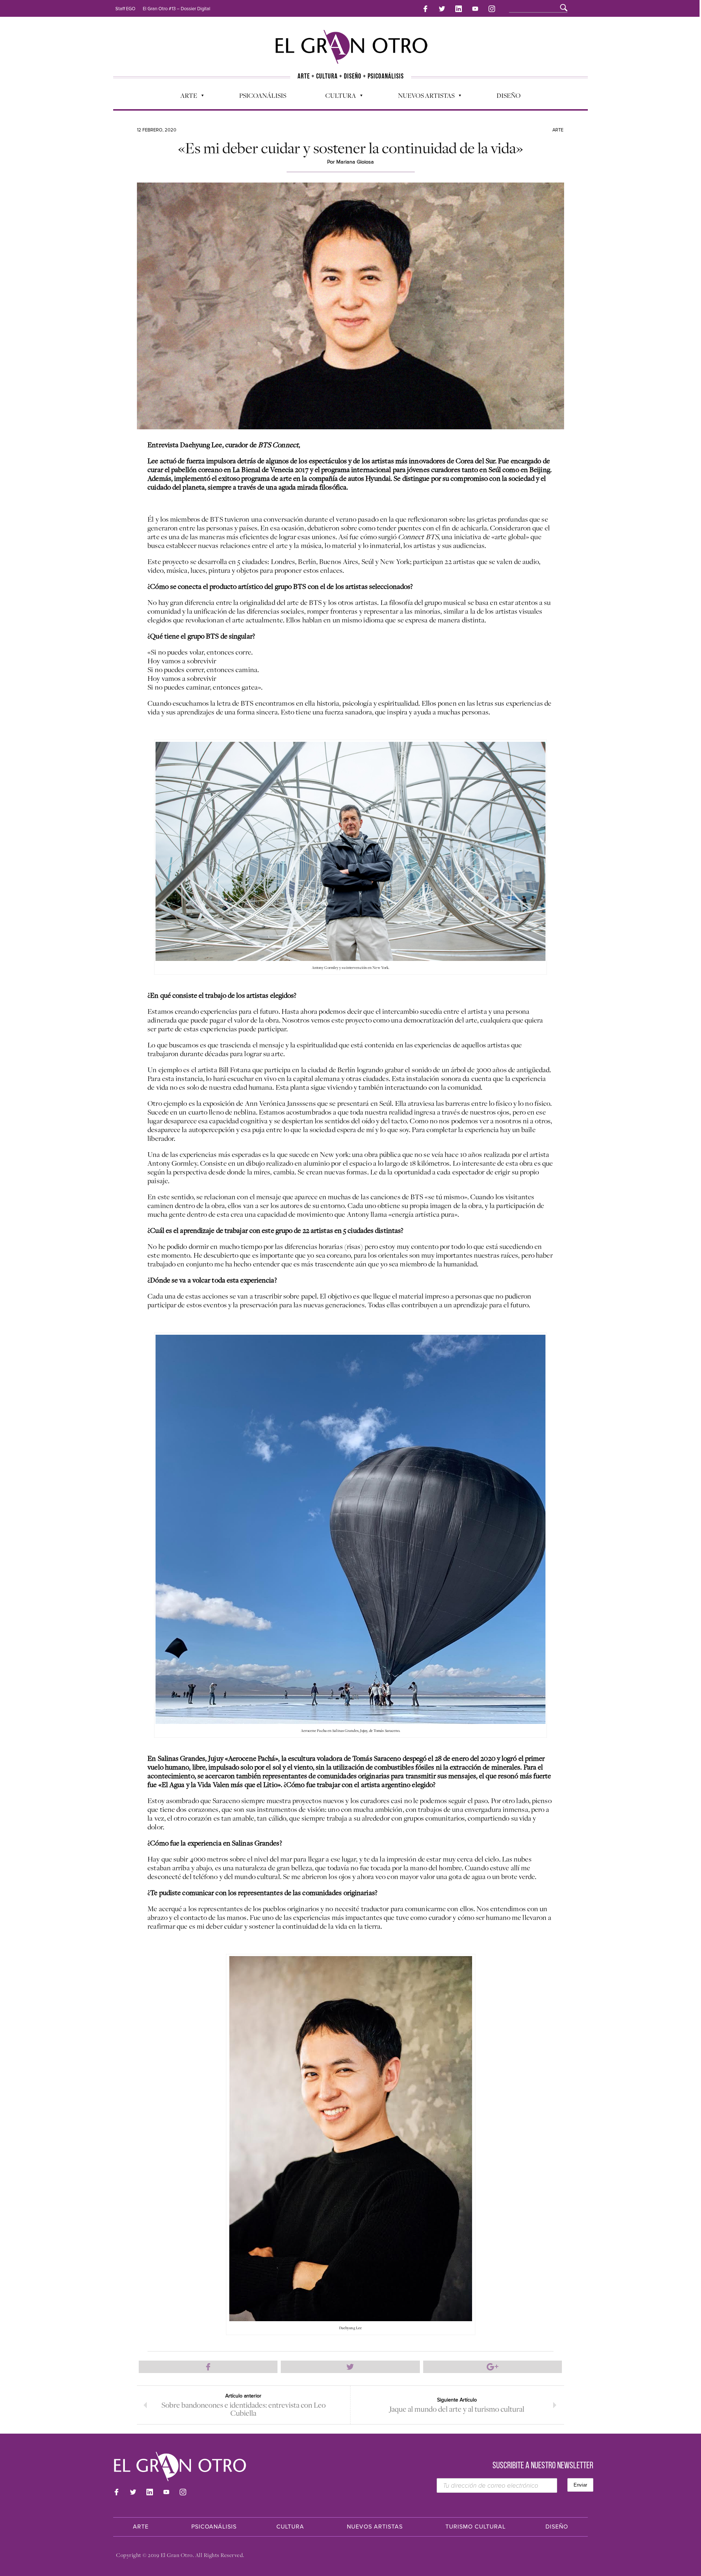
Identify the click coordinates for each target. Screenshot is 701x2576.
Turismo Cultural (476, 2527)
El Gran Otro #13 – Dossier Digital (177, 9)
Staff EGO (125, 9)
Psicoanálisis (263, 95)
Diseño (509, 95)
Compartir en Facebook (208, 2367)
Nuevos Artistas (423, 97)
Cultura (337, 97)
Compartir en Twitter (350, 2367)
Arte (185, 97)
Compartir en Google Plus (493, 2367)
